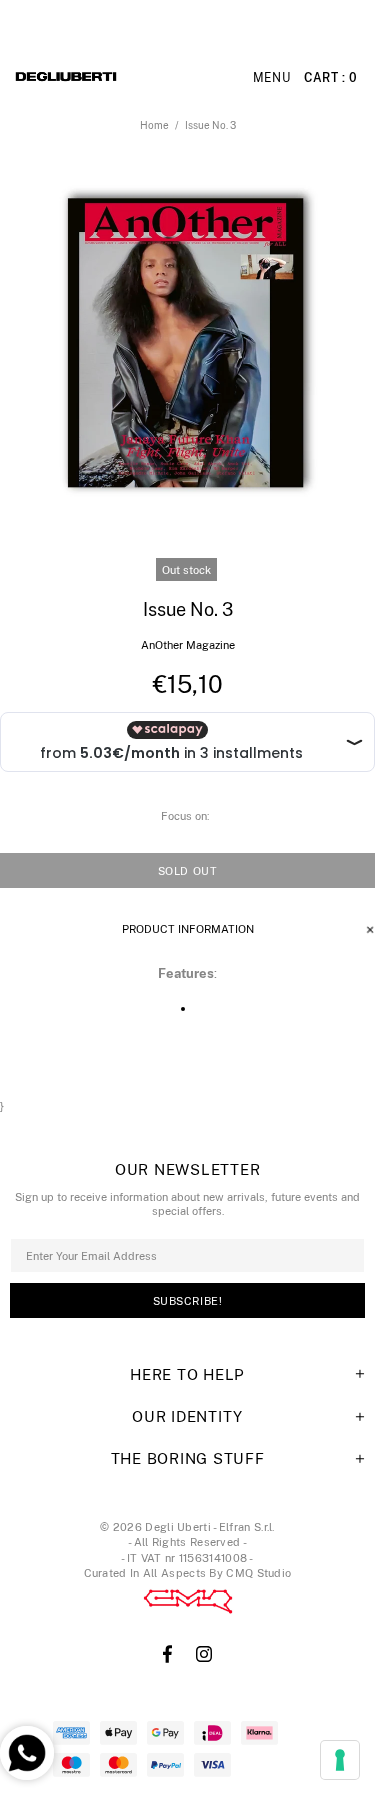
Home (154, 125)
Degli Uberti (119, 78)
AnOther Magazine (188, 645)
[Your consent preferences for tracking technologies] (340, 1760)
